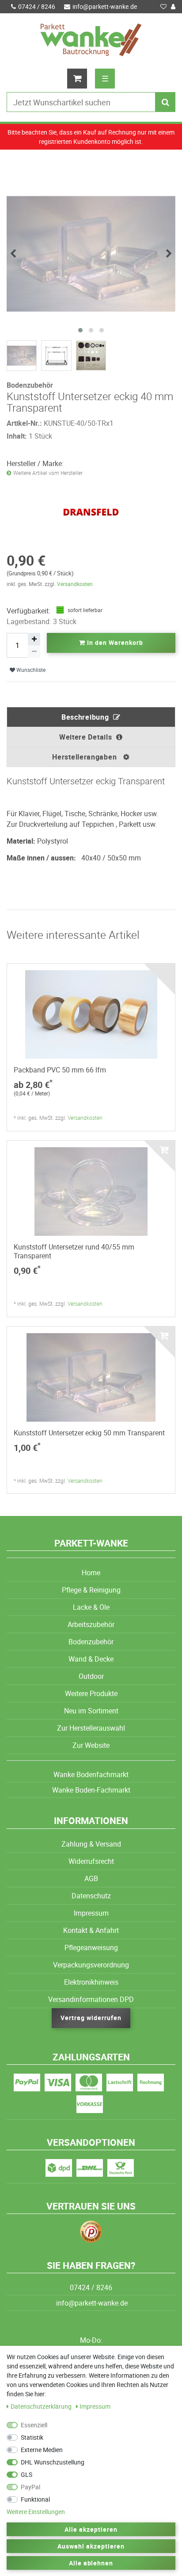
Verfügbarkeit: (28, 611)
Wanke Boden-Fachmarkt (91, 1790)
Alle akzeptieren (91, 2529)
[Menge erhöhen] (34, 639)
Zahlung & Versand (91, 1844)
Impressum (91, 1913)
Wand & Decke (91, 1659)
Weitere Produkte (91, 1693)
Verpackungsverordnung (91, 1965)
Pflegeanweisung (91, 1947)
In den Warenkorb (114, 642)
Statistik (32, 2437)
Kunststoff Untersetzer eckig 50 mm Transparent (89, 1433)
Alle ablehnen (91, 2563)
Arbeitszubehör (91, 1624)
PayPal (30, 2487)
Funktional (35, 2499)
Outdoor (91, 1676)
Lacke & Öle (91, 1607)
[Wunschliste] (163, 7)
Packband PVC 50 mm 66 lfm (60, 1070)
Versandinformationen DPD (91, 1999)
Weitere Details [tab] (86, 737)
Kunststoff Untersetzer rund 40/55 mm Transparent (74, 1251)
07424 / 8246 (37, 6)
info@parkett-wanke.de (105, 6)
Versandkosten (75, 584)
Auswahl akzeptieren (91, 2546)
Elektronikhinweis (91, 1982)
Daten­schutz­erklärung (42, 2406)
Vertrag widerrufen (91, 2018)
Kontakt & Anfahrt (91, 1930)
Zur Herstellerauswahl (91, 1728)
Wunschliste (30, 670)
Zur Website (91, 1745)
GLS (27, 2474)
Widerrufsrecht (91, 1861)
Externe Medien (42, 2450)
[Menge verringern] (34, 652)
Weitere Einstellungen (36, 2512)
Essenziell (34, 2425)
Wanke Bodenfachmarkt (91, 1774)
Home (91, 1573)
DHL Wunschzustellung (53, 2462)
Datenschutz (91, 1896)
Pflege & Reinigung (91, 1590)
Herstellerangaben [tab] (85, 757)
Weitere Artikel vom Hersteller (48, 473)
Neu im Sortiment (91, 1711)
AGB (91, 1878)
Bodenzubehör (91, 1642)
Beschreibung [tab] (85, 717)
